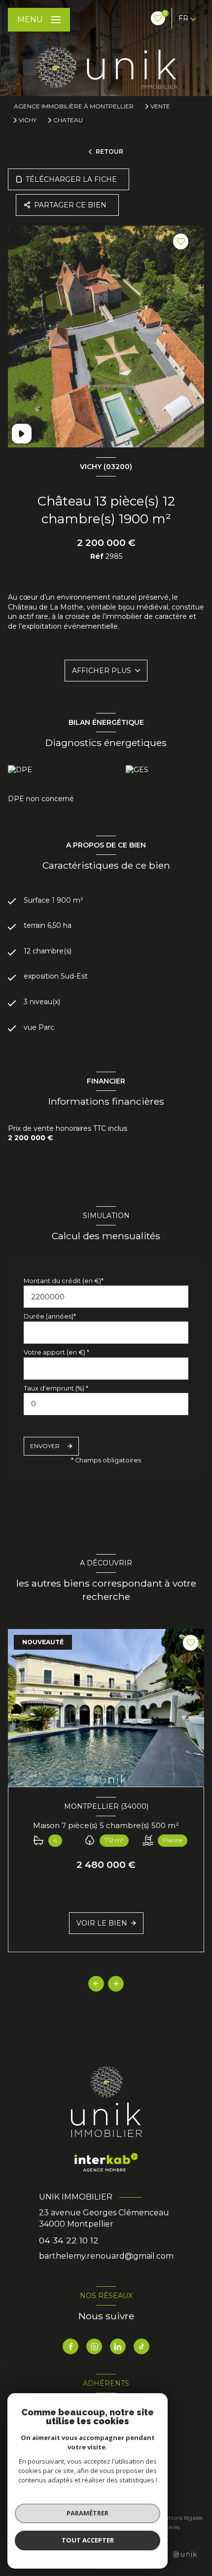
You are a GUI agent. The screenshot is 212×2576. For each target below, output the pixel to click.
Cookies (169, 2527)
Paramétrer (88, 2513)
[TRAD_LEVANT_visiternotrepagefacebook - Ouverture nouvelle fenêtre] (71, 2346)
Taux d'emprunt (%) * (56, 1388)
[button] (116, 1984)
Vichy (28, 120)
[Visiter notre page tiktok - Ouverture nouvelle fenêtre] (141, 2346)
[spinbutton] (106, 1404)
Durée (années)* (50, 1316)
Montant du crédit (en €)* (64, 1281)
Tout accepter (88, 2540)
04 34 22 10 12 (69, 2240)
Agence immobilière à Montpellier (74, 106)
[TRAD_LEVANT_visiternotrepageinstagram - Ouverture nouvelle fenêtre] (94, 2346)
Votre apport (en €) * (56, 1352)
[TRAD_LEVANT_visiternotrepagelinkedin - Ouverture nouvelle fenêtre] (118, 2346)
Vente (160, 106)
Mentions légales (179, 2518)
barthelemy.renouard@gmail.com (106, 2256)
